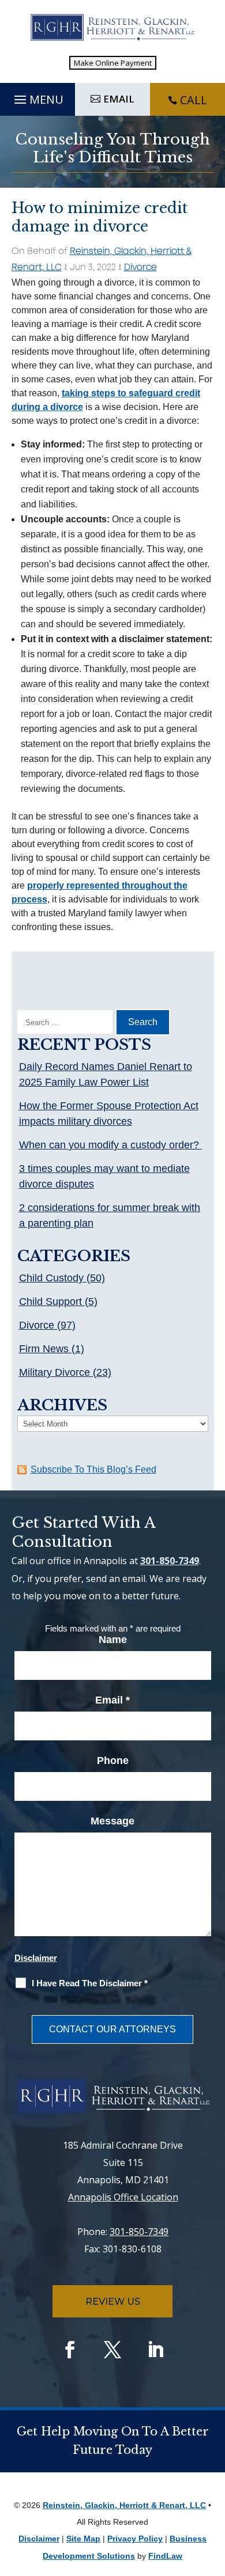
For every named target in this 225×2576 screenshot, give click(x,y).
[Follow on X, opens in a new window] (112, 2350)
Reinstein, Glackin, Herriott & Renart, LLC (124, 2505)
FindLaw (165, 2556)
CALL (194, 100)
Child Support (50, 1302)
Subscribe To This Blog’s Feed (93, 1469)
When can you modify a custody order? (110, 1145)
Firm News (44, 1349)
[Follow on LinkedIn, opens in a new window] (155, 2350)
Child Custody (51, 1278)
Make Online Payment (113, 63)
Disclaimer (36, 1958)
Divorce (140, 268)
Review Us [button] (113, 2302)
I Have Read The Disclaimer (90, 1983)
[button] (37, 97)
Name (113, 1640)
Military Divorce (55, 1372)
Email (112, 1700)
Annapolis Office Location (123, 2197)
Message (112, 1821)
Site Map (83, 2539)
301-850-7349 (170, 1561)
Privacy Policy (135, 2539)
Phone (113, 1761)
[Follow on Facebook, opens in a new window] (70, 2350)
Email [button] (119, 99)
